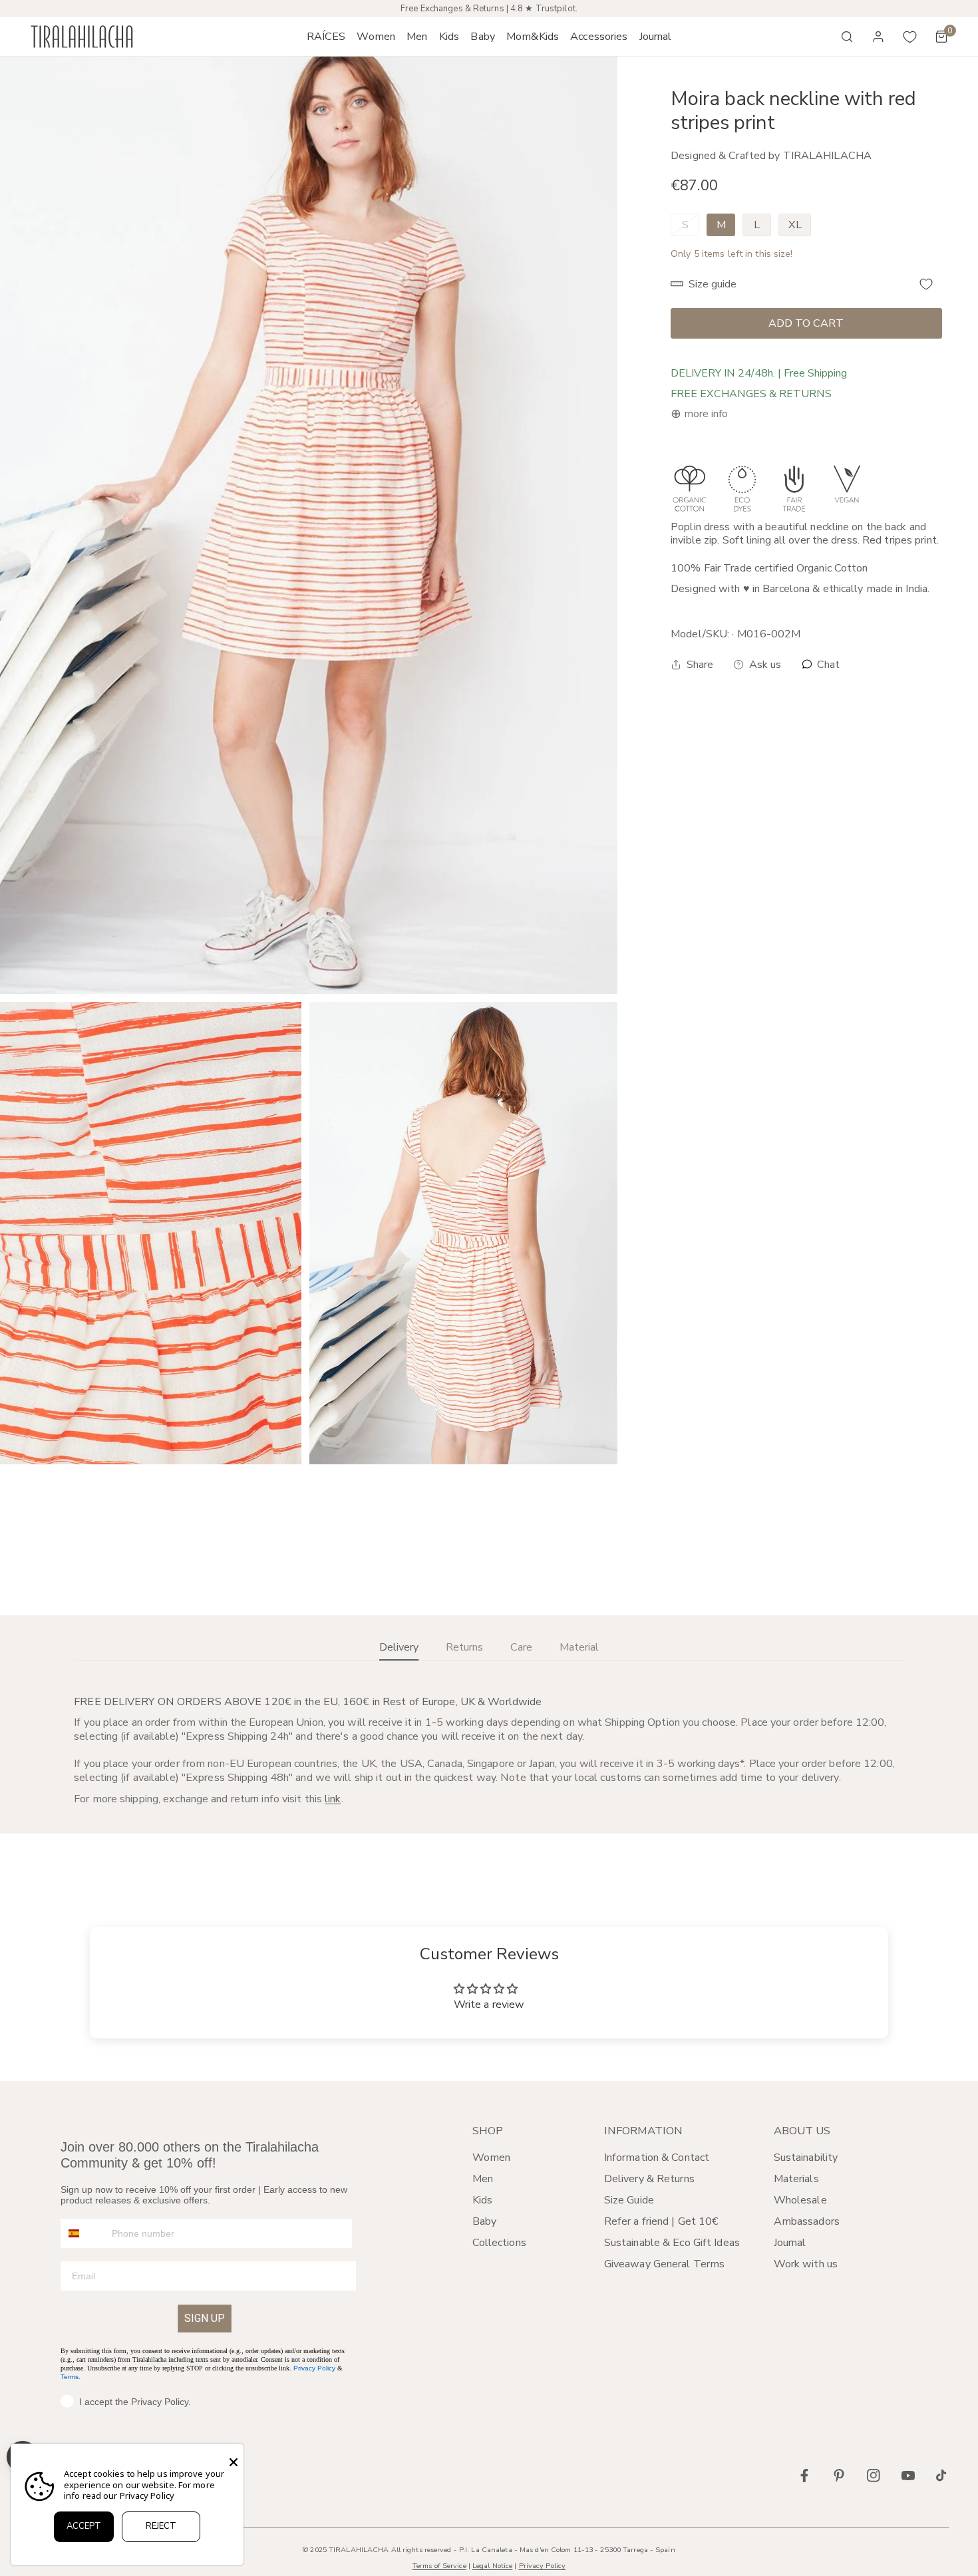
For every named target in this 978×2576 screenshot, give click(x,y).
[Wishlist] (910, 37)
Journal (790, 2243)
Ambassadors (807, 2221)
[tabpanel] (489, 1750)
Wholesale (800, 2200)
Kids (482, 2200)
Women (492, 2158)
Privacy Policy (314, 2368)
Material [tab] (579, 1647)
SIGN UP (205, 2318)
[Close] (234, 2462)
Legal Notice (492, 2566)
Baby (484, 2221)
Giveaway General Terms (664, 2264)
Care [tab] (521, 1647)
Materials (796, 2179)
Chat (827, 665)
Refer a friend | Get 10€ (662, 2221)
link (333, 1799)
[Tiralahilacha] (82, 37)
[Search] (847, 37)
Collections (499, 2243)
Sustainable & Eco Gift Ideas (672, 2243)
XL (795, 225)
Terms (70, 2377)
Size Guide (629, 2200)
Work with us (806, 2264)
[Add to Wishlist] (926, 284)
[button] (376, 37)
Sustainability (806, 2158)
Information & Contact (657, 2158)
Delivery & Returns (649, 2179)
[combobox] (83, 2233)
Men (483, 2179)
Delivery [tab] (399, 1647)
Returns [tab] (464, 1647)
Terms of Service (439, 2566)
